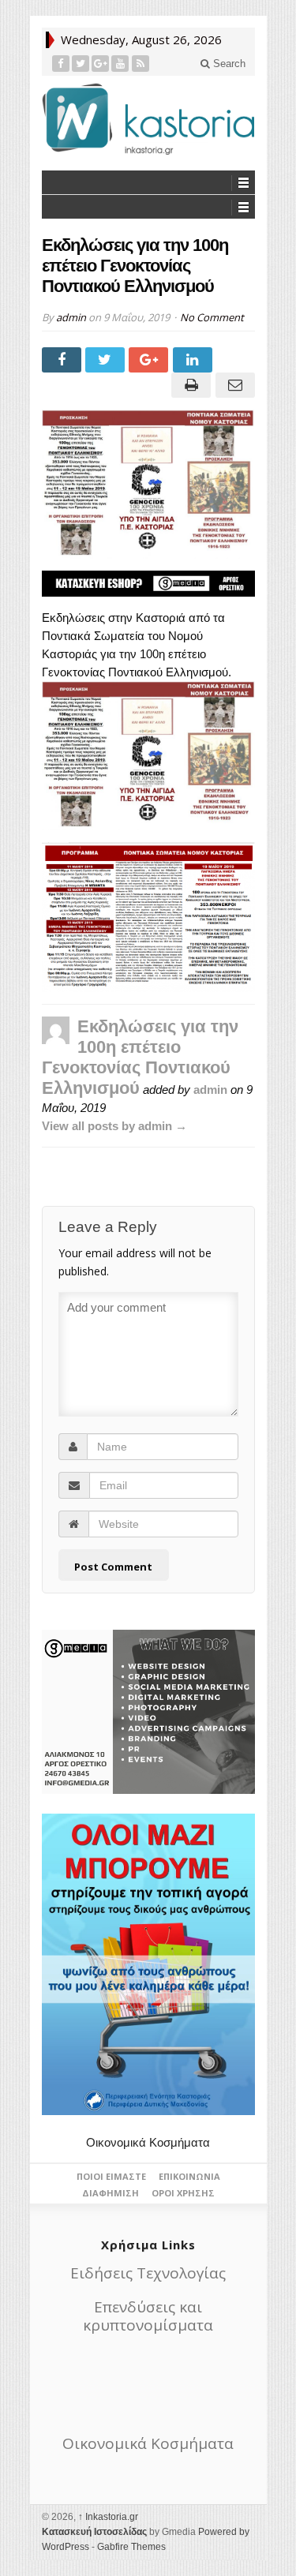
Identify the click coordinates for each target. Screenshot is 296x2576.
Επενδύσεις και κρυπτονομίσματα (148, 2316)
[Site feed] (141, 64)
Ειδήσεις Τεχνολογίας (148, 2273)
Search (228, 64)
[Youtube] (120, 64)
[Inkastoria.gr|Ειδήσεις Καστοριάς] (148, 119)
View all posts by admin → (114, 1126)
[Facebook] (61, 64)
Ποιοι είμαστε (111, 2176)
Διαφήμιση (111, 2193)
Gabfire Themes (131, 2547)
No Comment (212, 317)
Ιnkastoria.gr (108, 2517)
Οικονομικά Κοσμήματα (148, 2142)
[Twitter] (81, 64)
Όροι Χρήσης (183, 2193)
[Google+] (101, 64)
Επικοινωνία (189, 2176)
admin (71, 317)
